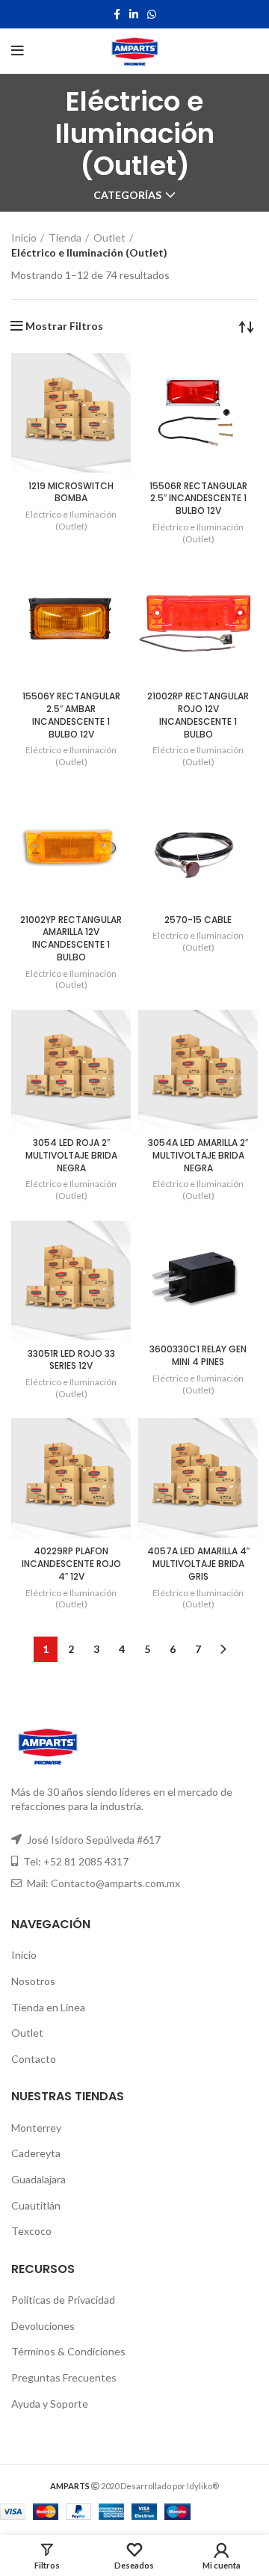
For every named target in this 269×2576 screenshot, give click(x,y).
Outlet (109, 237)
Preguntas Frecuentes (64, 2377)
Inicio (24, 237)
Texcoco (31, 2231)
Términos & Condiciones (68, 2351)
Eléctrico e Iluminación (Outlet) (71, 520)
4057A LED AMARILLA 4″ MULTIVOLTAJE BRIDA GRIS (198, 1564)
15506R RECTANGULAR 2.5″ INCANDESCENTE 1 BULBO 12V (198, 499)
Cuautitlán (36, 2205)
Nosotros (33, 1981)
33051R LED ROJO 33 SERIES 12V (71, 1360)
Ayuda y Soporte (50, 2404)
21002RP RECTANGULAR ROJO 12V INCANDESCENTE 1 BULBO (198, 715)
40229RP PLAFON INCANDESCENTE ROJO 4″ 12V (71, 1564)
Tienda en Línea (48, 2007)
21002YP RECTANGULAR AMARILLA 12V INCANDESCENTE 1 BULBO (71, 938)
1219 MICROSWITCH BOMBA (71, 492)
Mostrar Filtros (64, 326)
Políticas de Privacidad (63, 2300)
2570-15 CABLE (198, 920)
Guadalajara (38, 2179)
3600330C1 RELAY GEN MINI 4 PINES (198, 1355)
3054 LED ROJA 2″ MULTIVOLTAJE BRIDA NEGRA (71, 1155)
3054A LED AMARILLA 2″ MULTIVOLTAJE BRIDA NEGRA (198, 1155)
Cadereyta (36, 2153)
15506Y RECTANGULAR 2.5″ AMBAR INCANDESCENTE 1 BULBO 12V (71, 715)
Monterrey (36, 2128)
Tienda (65, 237)
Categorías (127, 195)
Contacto (34, 2059)
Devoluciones (43, 2326)
